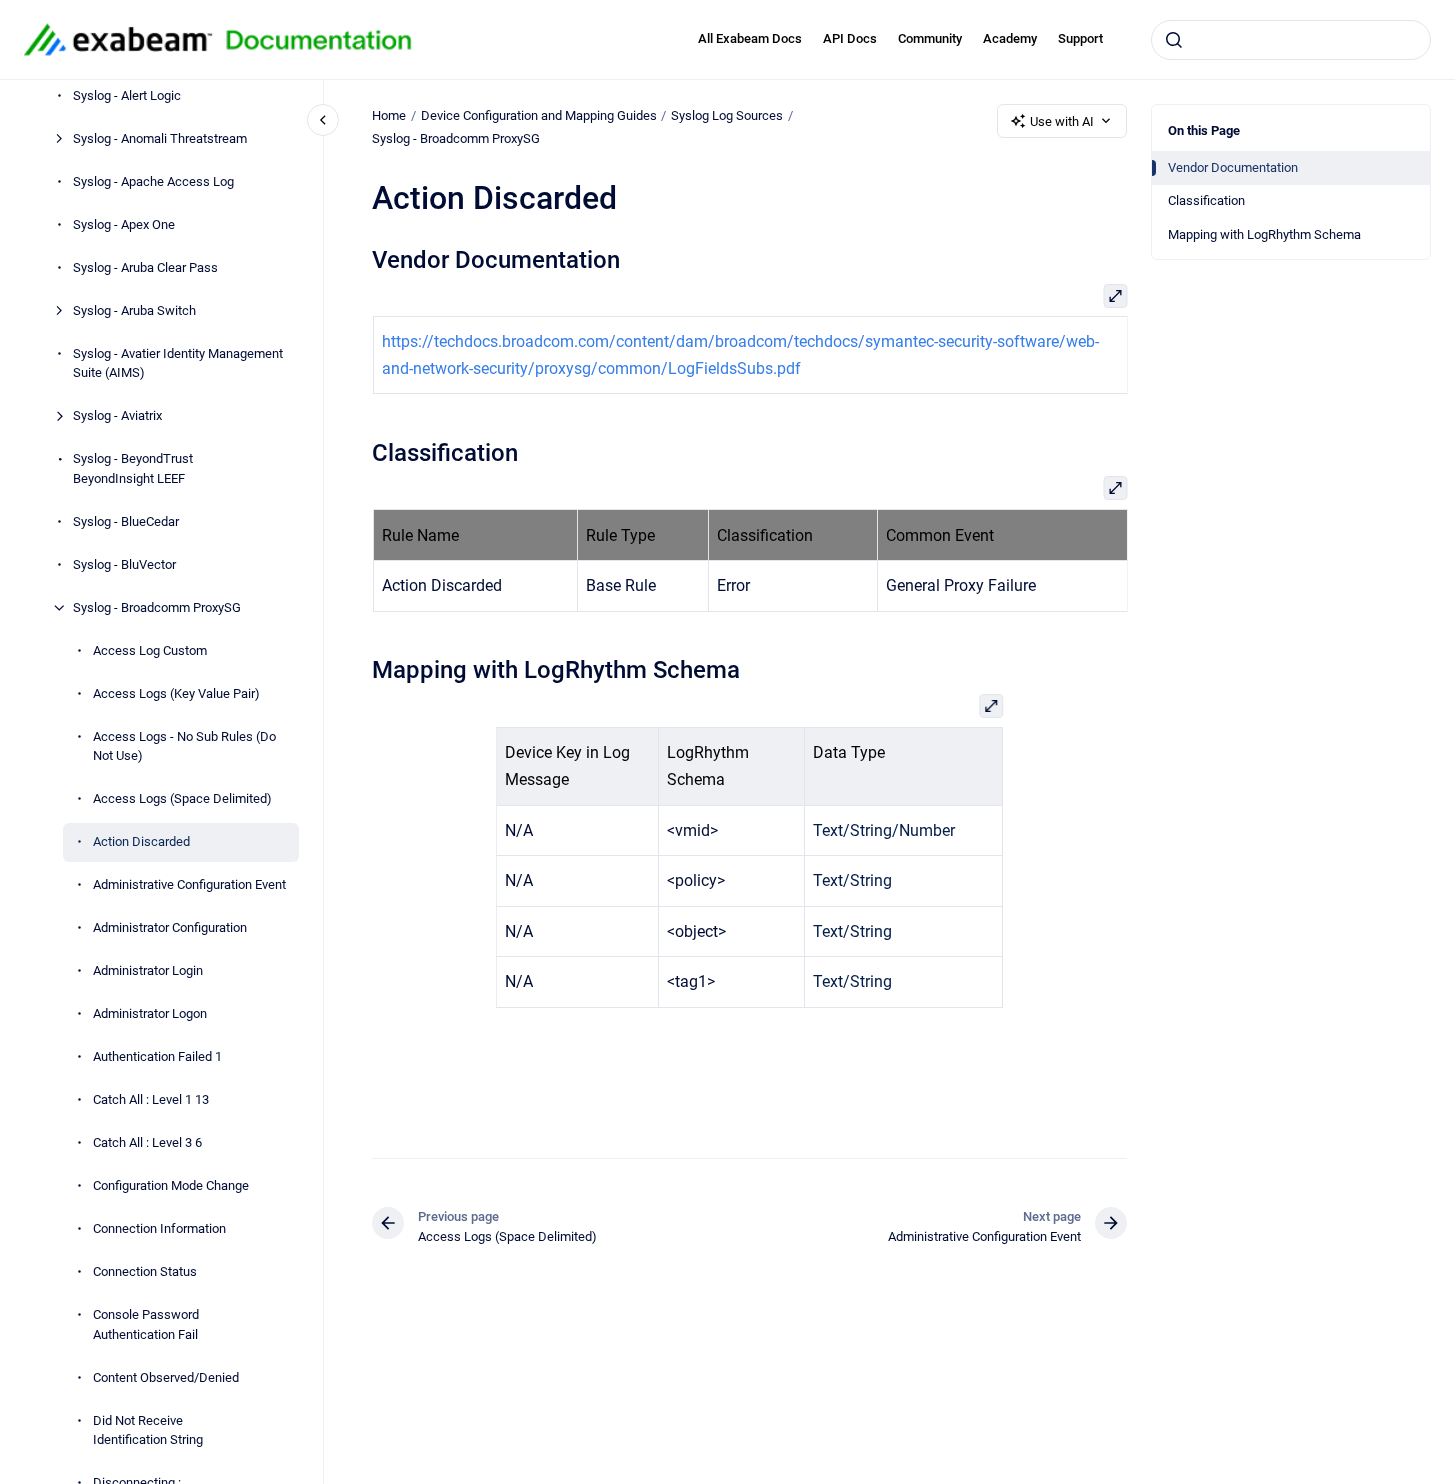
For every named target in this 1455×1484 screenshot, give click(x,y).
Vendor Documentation (1233, 167)
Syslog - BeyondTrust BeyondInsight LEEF (133, 468)
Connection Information (159, 1228)
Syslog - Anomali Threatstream (160, 138)
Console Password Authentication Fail (146, 1324)
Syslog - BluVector (124, 564)
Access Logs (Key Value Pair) (176, 693)
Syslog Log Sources (727, 115)
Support (1080, 38)
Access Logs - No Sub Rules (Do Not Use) (184, 746)
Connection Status (145, 1271)
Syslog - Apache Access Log (153, 181)
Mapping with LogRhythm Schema (1264, 234)
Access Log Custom (150, 650)
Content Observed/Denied (166, 1377)
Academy (1010, 38)
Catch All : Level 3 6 (147, 1142)
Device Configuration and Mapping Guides (539, 115)
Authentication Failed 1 (157, 1056)
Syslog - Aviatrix (117, 415)
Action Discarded (141, 841)
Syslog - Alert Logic (127, 95)
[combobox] (1291, 40)
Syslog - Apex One (124, 224)
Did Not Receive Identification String (148, 1430)
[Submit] (1174, 40)
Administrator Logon (150, 1013)
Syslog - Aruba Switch (134, 310)
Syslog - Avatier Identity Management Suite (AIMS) (178, 363)
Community (930, 38)
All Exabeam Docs (750, 38)
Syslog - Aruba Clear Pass (145, 267)
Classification (1206, 200)
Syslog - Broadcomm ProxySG (157, 607)
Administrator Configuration (170, 927)
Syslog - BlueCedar (126, 521)
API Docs (850, 38)
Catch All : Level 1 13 (151, 1099)
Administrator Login (148, 970)
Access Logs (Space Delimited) (182, 798)
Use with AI (1062, 121)
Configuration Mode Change (171, 1185)
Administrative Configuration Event (189, 884)
